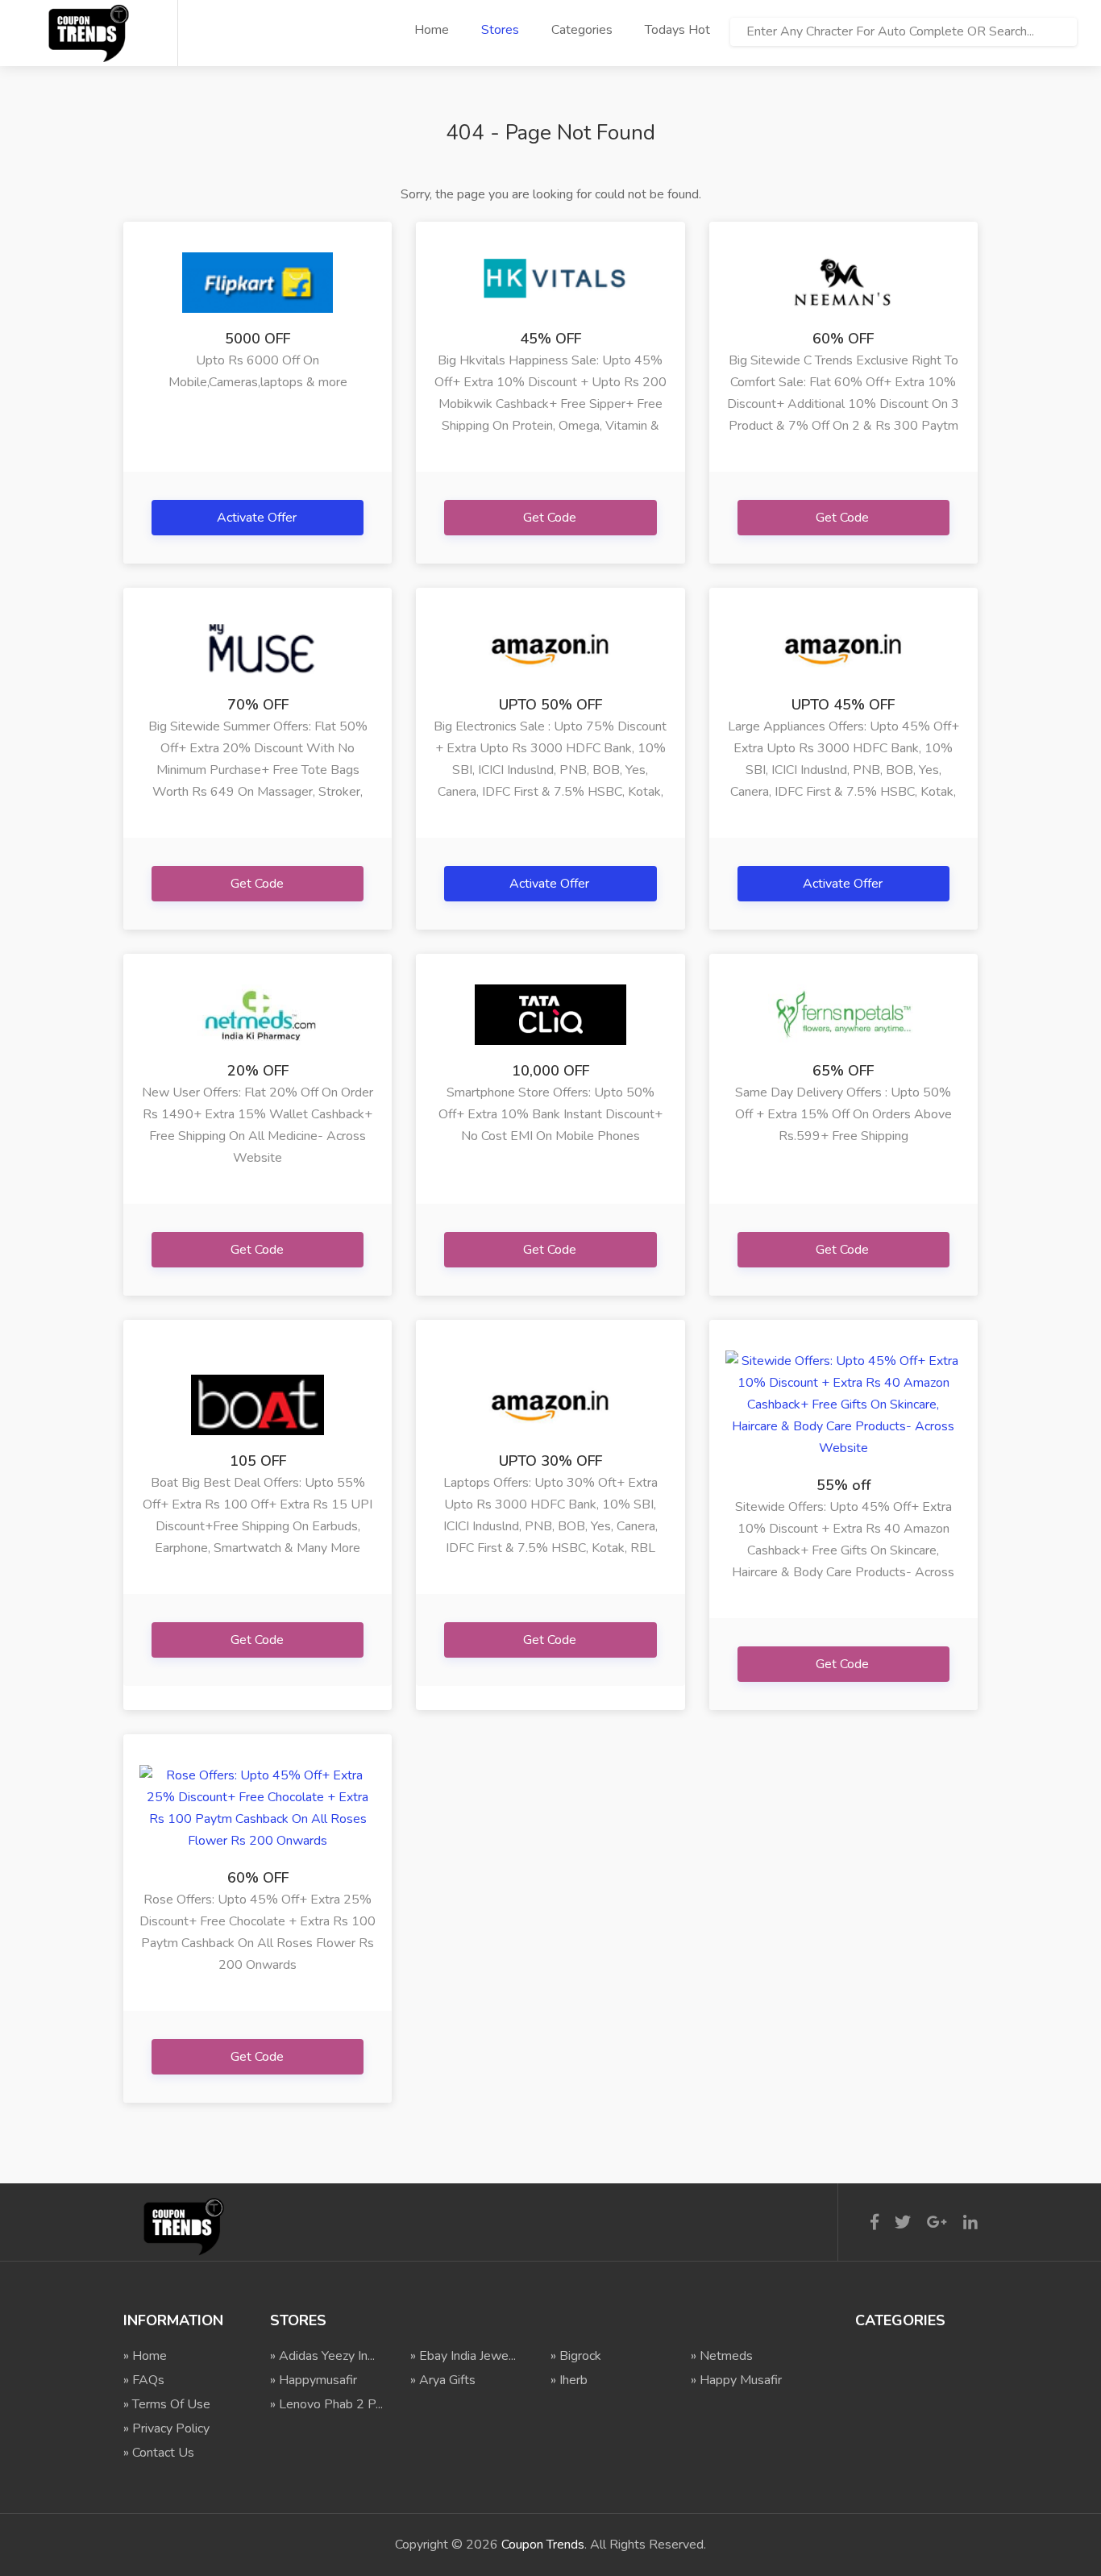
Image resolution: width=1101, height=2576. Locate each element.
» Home (145, 2356)
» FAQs (144, 2380)
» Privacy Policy (166, 2428)
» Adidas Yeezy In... (322, 2356)
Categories (582, 30)
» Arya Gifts (443, 2380)
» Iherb (569, 2380)
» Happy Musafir (736, 2380)
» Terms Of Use (167, 2404)
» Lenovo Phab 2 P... (326, 2404)
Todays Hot (677, 30)
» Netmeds (722, 2356)
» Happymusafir (314, 2380)
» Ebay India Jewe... (463, 2356)
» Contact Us (159, 2453)
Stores (500, 30)
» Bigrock (576, 2356)
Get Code (551, 518)
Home (432, 30)
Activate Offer (258, 518)
